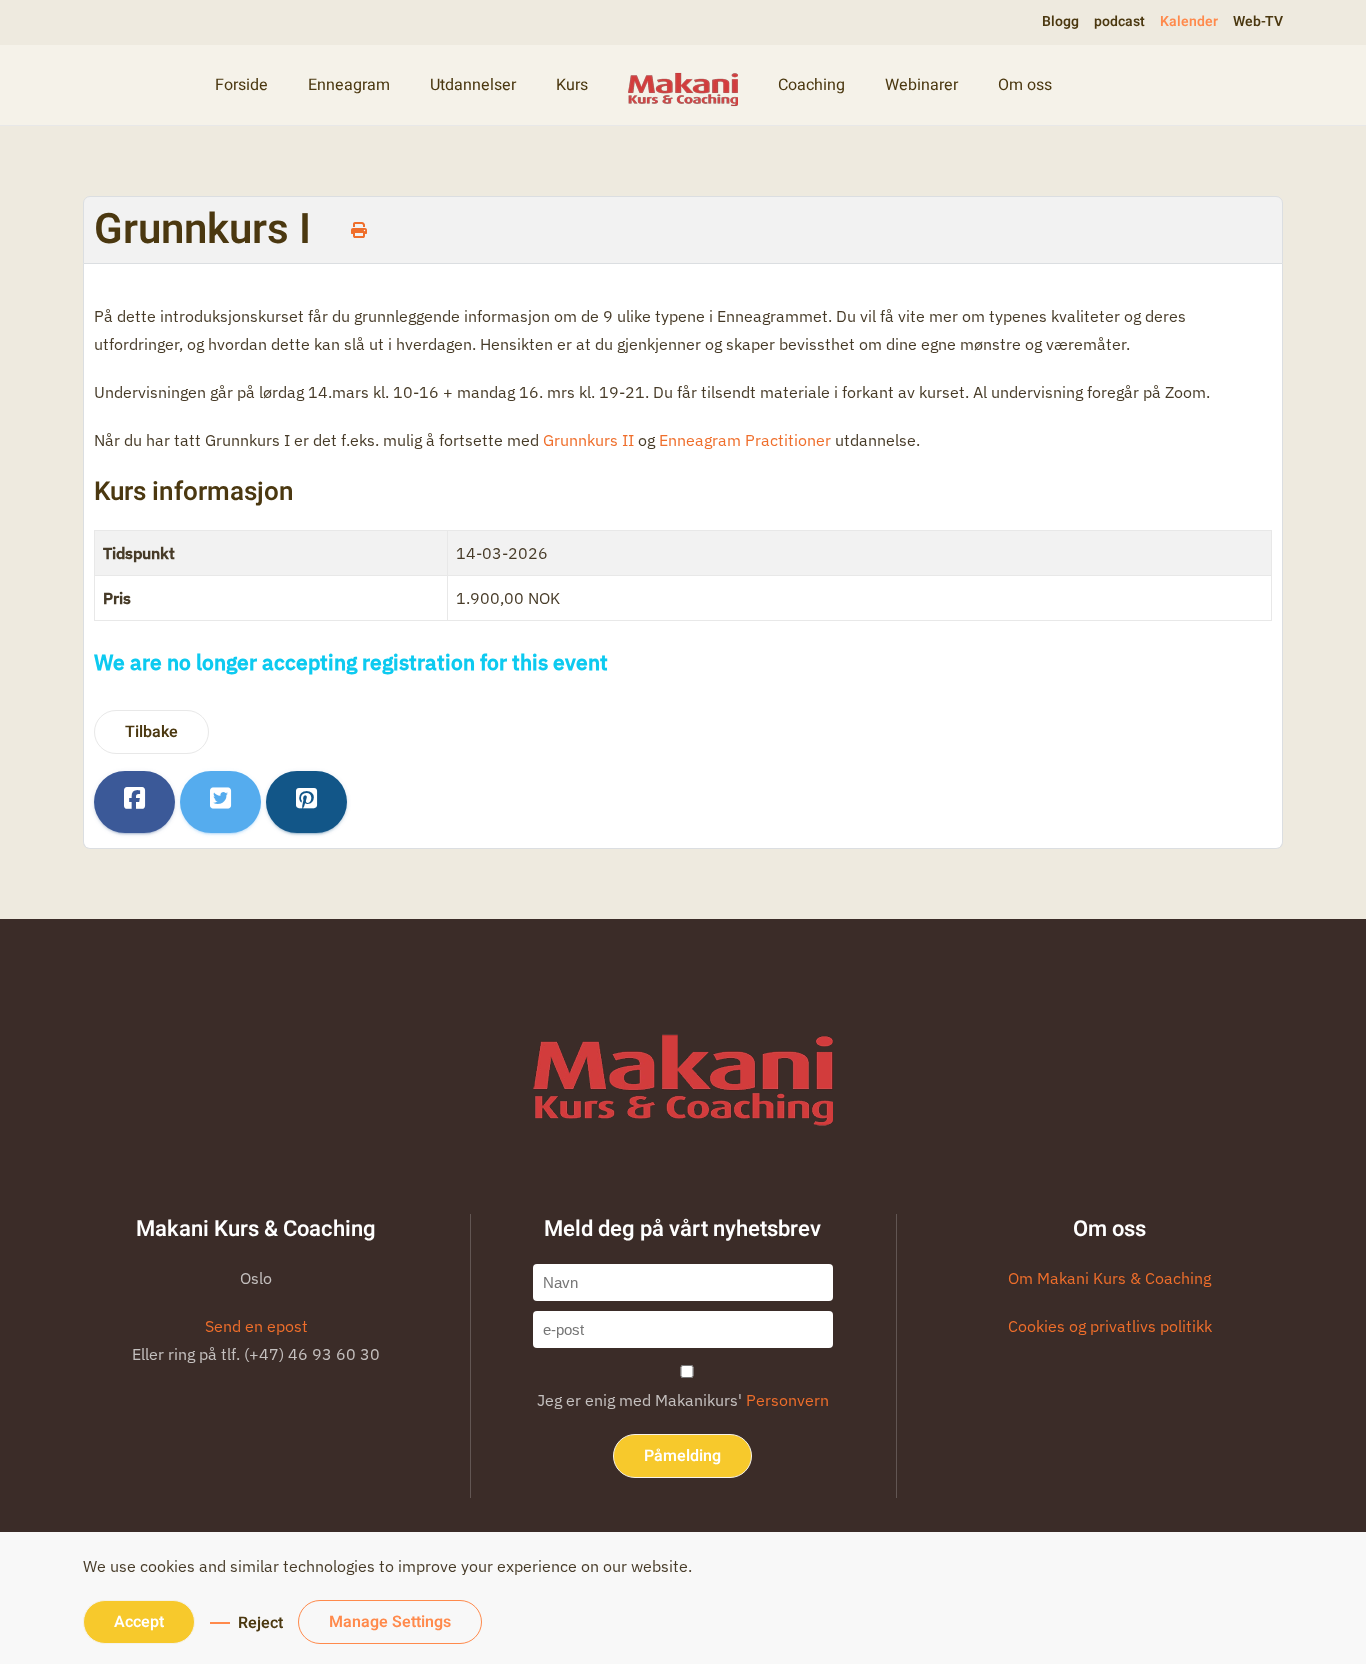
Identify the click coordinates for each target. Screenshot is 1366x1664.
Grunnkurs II (588, 440)
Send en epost (256, 1326)
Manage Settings (390, 1622)
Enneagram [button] (349, 85)
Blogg (1060, 21)
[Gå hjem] (683, 85)
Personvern (787, 1400)
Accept (139, 1622)
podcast (1119, 21)
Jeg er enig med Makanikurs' (683, 1400)
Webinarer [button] (921, 85)
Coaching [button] (811, 85)
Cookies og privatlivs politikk (1110, 1326)
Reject (260, 1623)
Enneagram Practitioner (745, 440)
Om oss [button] (1025, 85)
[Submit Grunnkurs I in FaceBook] (134, 802)
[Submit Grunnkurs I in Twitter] (220, 802)
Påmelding (682, 1456)
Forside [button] (241, 85)
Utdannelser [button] (473, 85)
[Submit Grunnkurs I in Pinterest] (306, 802)
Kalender (1189, 21)
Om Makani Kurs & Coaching (1109, 1278)
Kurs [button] (572, 85)
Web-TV (1258, 21)
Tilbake (151, 732)
